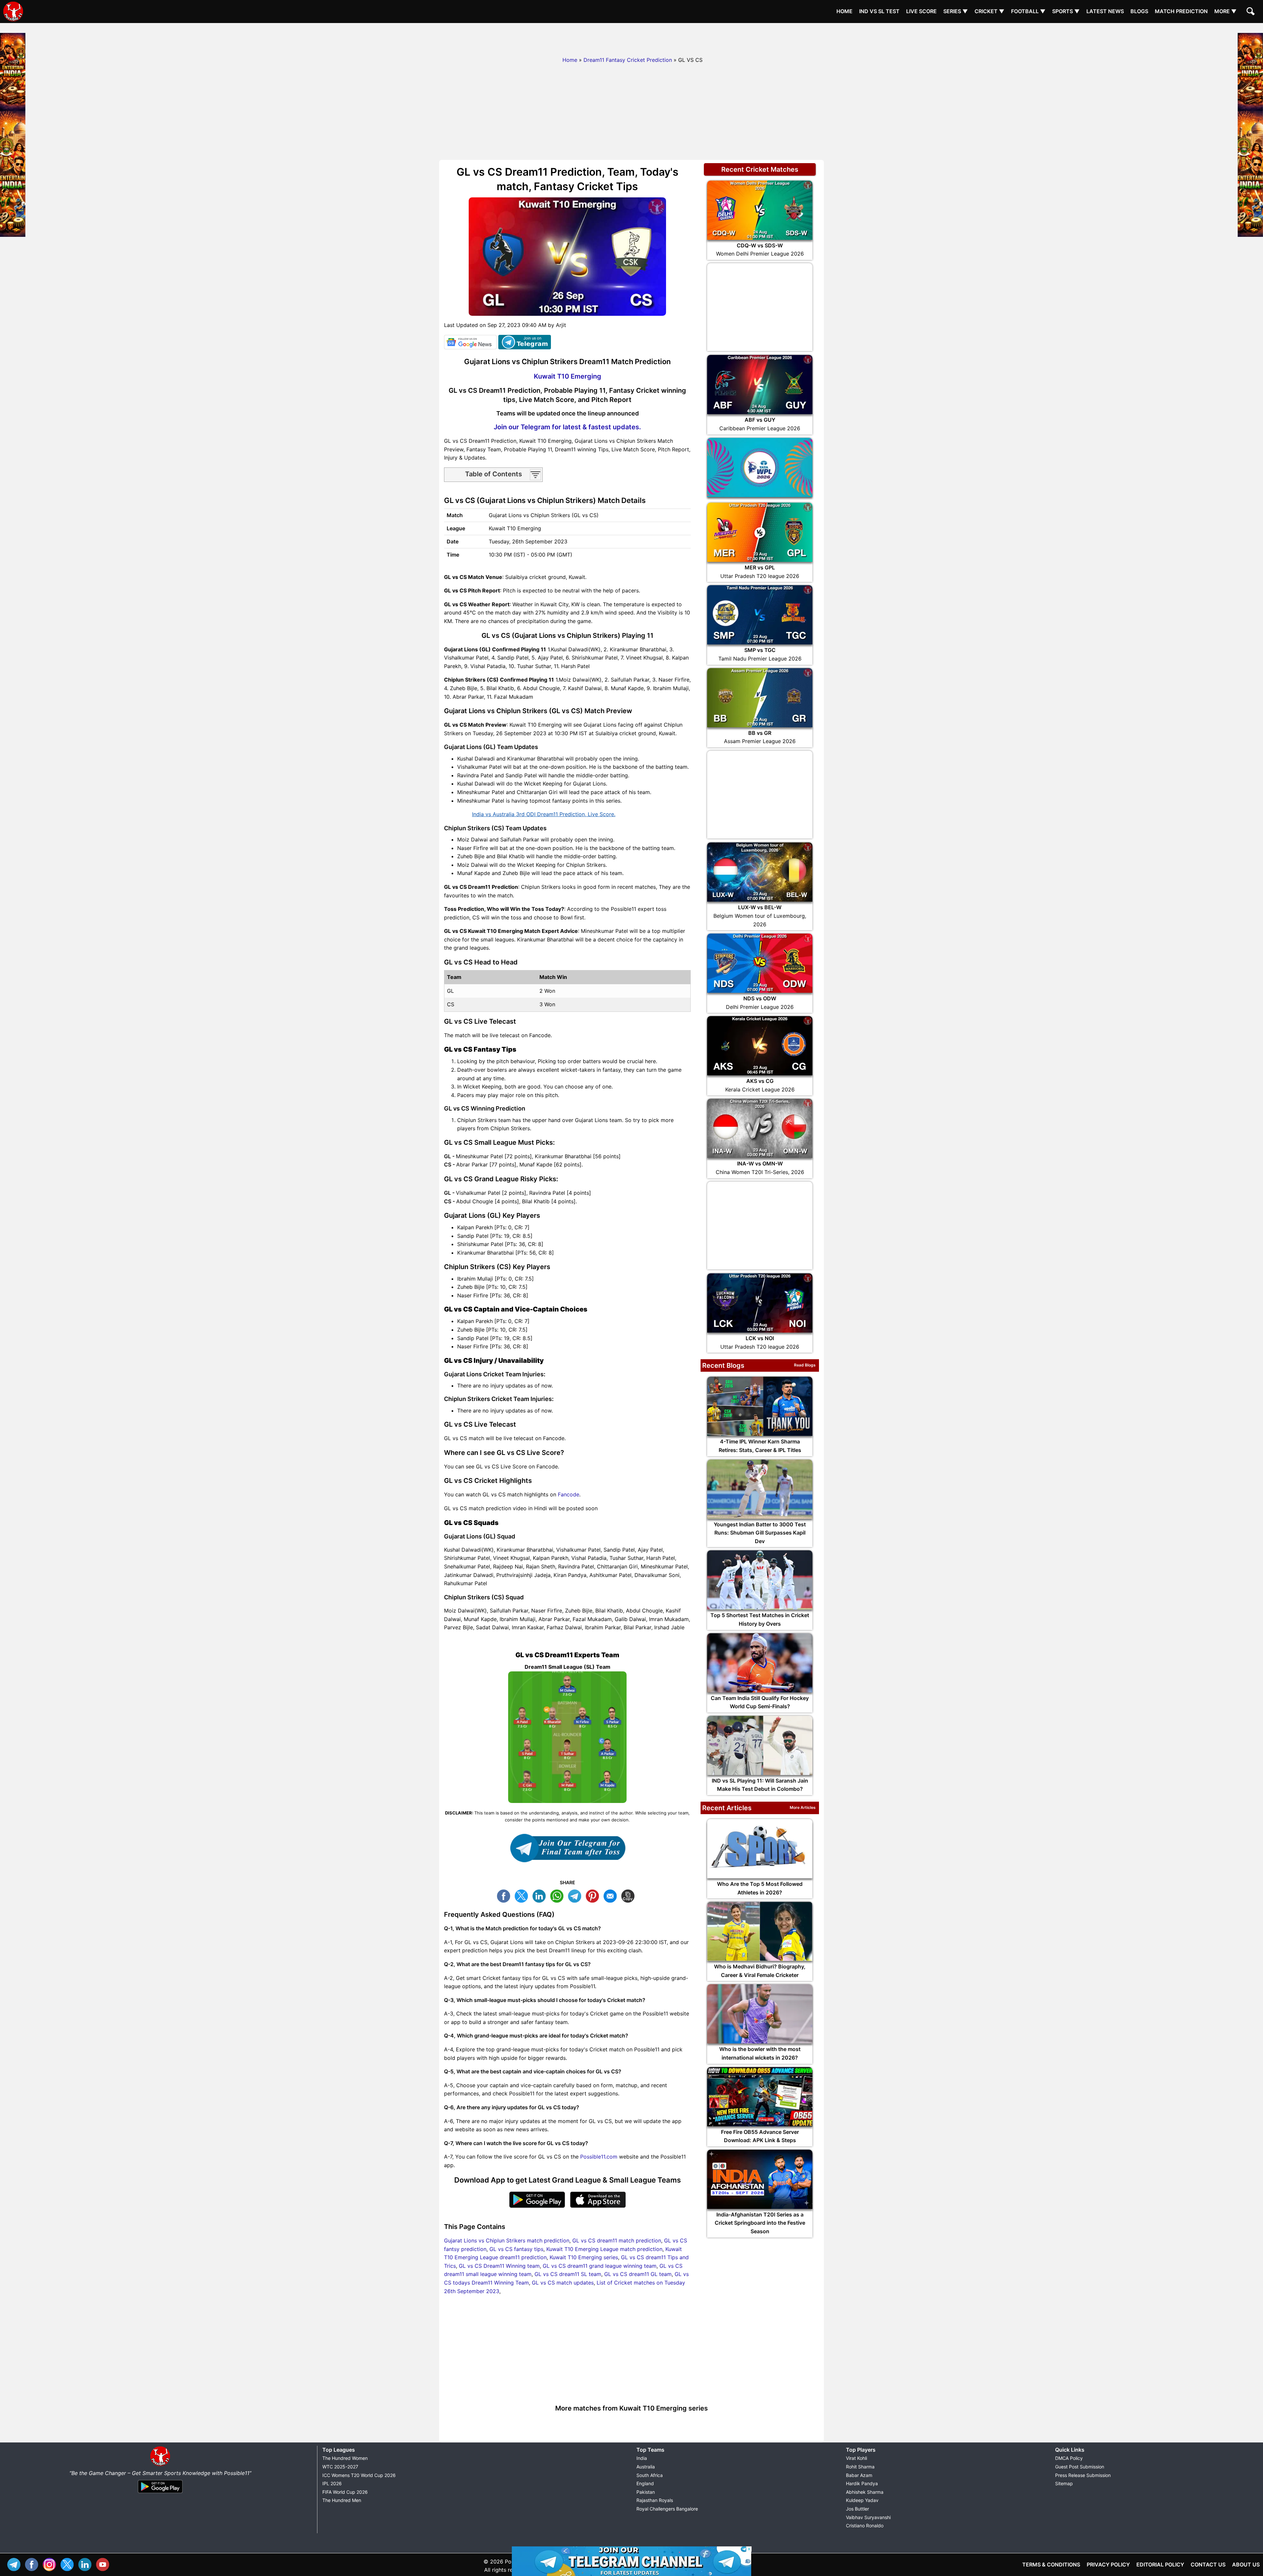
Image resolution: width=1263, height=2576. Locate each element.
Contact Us (1208, 2564)
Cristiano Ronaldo (865, 2526)
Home (844, 11)
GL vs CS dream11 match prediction (617, 2240)
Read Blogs (805, 1365)
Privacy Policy (1108, 2564)
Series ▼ (956, 11)
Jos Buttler (857, 2509)
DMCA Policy (1069, 2458)
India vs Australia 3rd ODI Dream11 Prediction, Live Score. (544, 814)
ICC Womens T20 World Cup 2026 (359, 2475)
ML (612, 1895)
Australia (646, 2467)
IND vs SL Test (879, 11)
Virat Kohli (856, 2458)
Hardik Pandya (862, 2483)
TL (576, 1895)
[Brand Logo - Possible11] (160, 2465)
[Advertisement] (631, 38)
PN (594, 1895)
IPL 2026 (332, 2483)
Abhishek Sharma (865, 2492)
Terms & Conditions (1051, 2564)
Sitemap (1064, 2483)
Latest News (1105, 11)
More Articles (803, 1807)
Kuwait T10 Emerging (568, 376)
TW (523, 1895)
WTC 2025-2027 (340, 2467)
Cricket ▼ (990, 11)
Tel (15, 2564)
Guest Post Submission (1080, 2467)
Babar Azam (859, 2475)
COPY (630, 1895)
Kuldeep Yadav (862, 2500)
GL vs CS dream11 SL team (568, 2274)
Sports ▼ (1066, 11)
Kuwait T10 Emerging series (584, 2257)
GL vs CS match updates (563, 2283)
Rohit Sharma (860, 2467)
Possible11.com (599, 2157)
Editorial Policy (1160, 2564)
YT (104, 2564)
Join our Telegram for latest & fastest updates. (567, 427)
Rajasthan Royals (655, 2500)
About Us (1246, 2564)
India (642, 2458)
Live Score (921, 11)
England (645, 2483)
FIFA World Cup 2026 (345, 2492)
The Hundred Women (345, 2458)
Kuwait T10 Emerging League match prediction (604, 2249)
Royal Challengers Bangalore (667, 2509)
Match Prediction (1181, 11)
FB (505, 1895)
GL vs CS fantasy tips (516, 2249)
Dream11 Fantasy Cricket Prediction (628, 60)
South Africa (650, 2475)
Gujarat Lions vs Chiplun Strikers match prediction (507, 2240)
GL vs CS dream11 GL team (638, 2274)
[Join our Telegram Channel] (567, 1848)
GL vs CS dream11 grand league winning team (600, 2266)
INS (51, 2564)
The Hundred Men (342, 2500)
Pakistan (646, 2492)
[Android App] (160, 2493)
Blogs (1139, 11)
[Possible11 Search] (1251, 12)
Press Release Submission (1083, 2475)
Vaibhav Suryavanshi (868, 2517)
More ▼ (1226, 11)
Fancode (569, 1494)
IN (87, 2564)
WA (558, 1895)
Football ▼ (1028, 11)
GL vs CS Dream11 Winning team (499, 2266)
